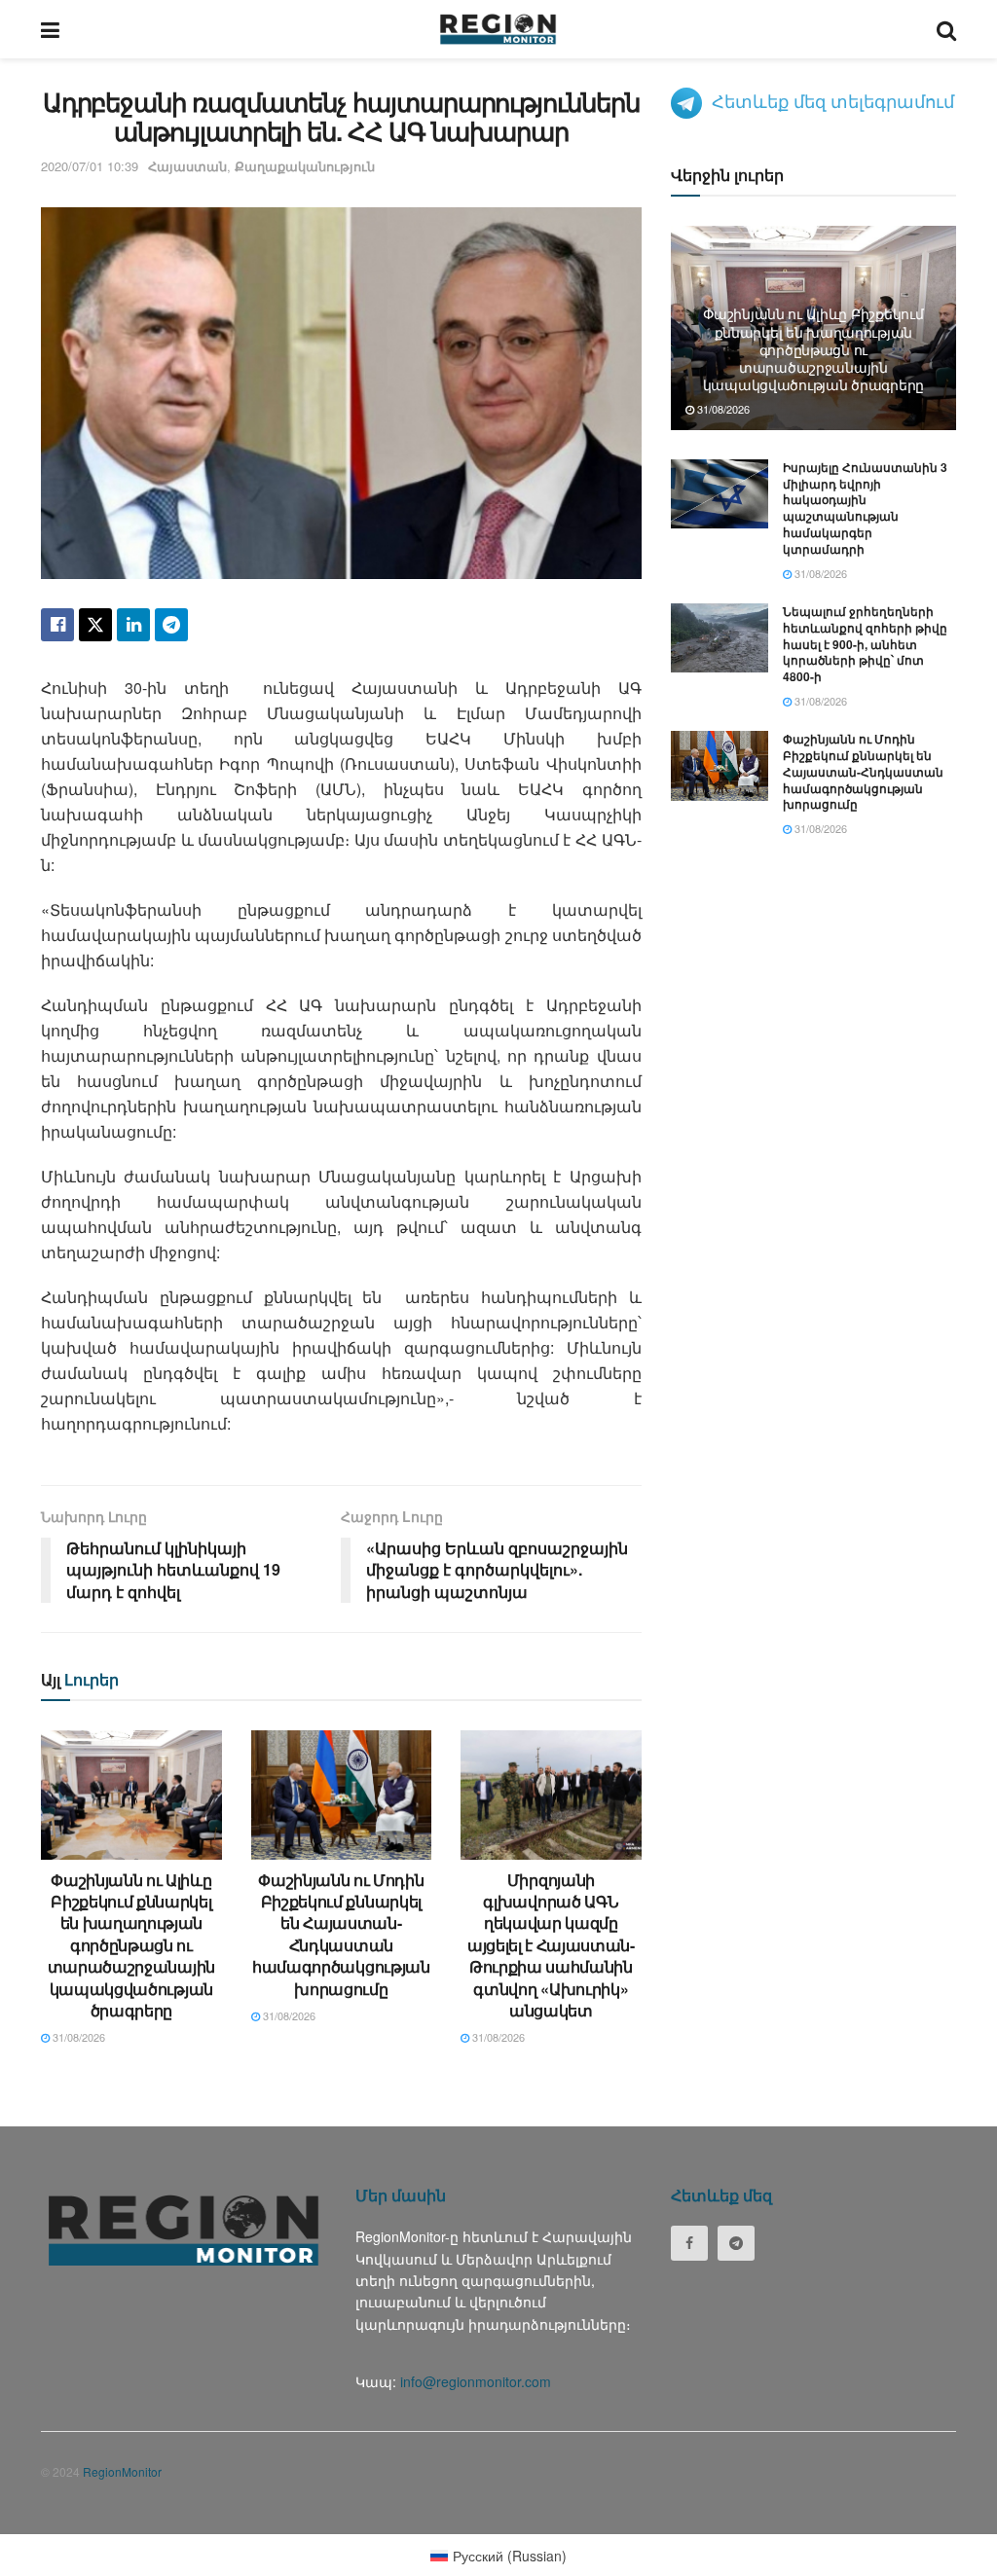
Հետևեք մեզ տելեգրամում (833, 100)
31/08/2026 (77, 2037)
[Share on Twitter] (95, 625)
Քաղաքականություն (305, 166)
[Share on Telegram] (171, 625)
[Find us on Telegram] (736, 2243)
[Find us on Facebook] (689, 2243)
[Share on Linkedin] (133, 625)
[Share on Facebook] (57, 625)
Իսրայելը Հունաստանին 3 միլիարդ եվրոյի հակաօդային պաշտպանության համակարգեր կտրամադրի (865, 508)
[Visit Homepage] (498, 29)
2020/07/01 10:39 (90, 166)
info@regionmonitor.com (476, 2381)
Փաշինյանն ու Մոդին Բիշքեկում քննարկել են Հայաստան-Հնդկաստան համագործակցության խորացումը (341, 1934)
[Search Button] (946, 29)
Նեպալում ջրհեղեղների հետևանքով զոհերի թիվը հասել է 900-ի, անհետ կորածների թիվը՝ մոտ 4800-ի (865, 644)
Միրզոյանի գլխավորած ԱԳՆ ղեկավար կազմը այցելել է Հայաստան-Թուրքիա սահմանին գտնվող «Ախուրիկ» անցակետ (551, 1945)
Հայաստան (187, 166)
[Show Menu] (50, 29)
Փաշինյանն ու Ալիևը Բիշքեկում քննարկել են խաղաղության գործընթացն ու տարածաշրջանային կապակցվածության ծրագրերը (131, 1945)
